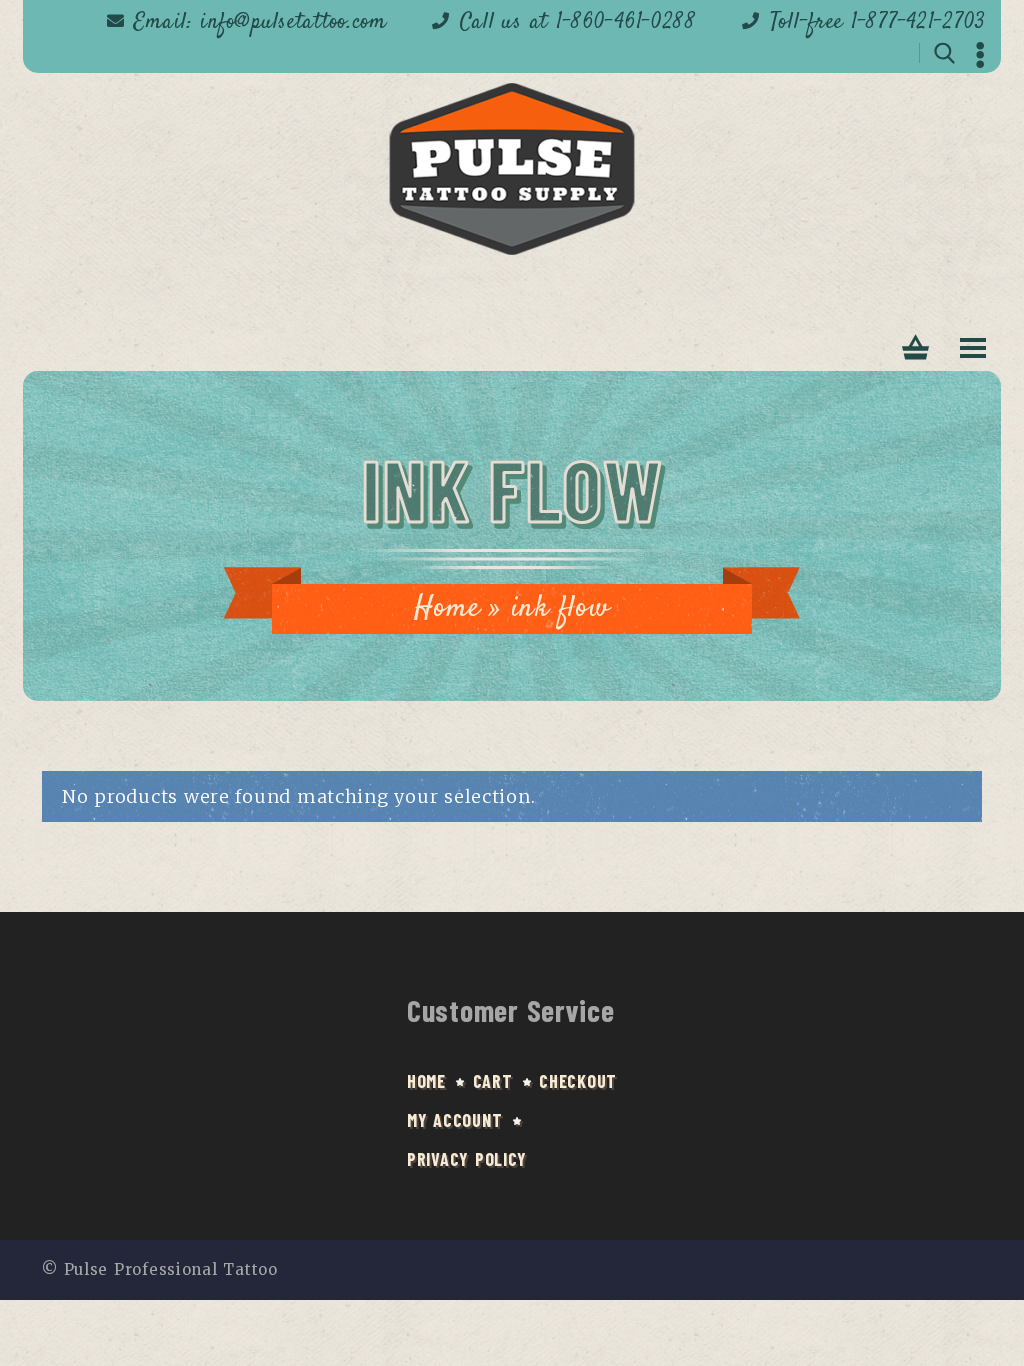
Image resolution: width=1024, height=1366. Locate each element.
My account (454, 1120)
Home (447, 608)
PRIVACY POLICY (467, 1159)
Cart (493, 1081)
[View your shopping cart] (916, 348)
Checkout (578, 1081)
